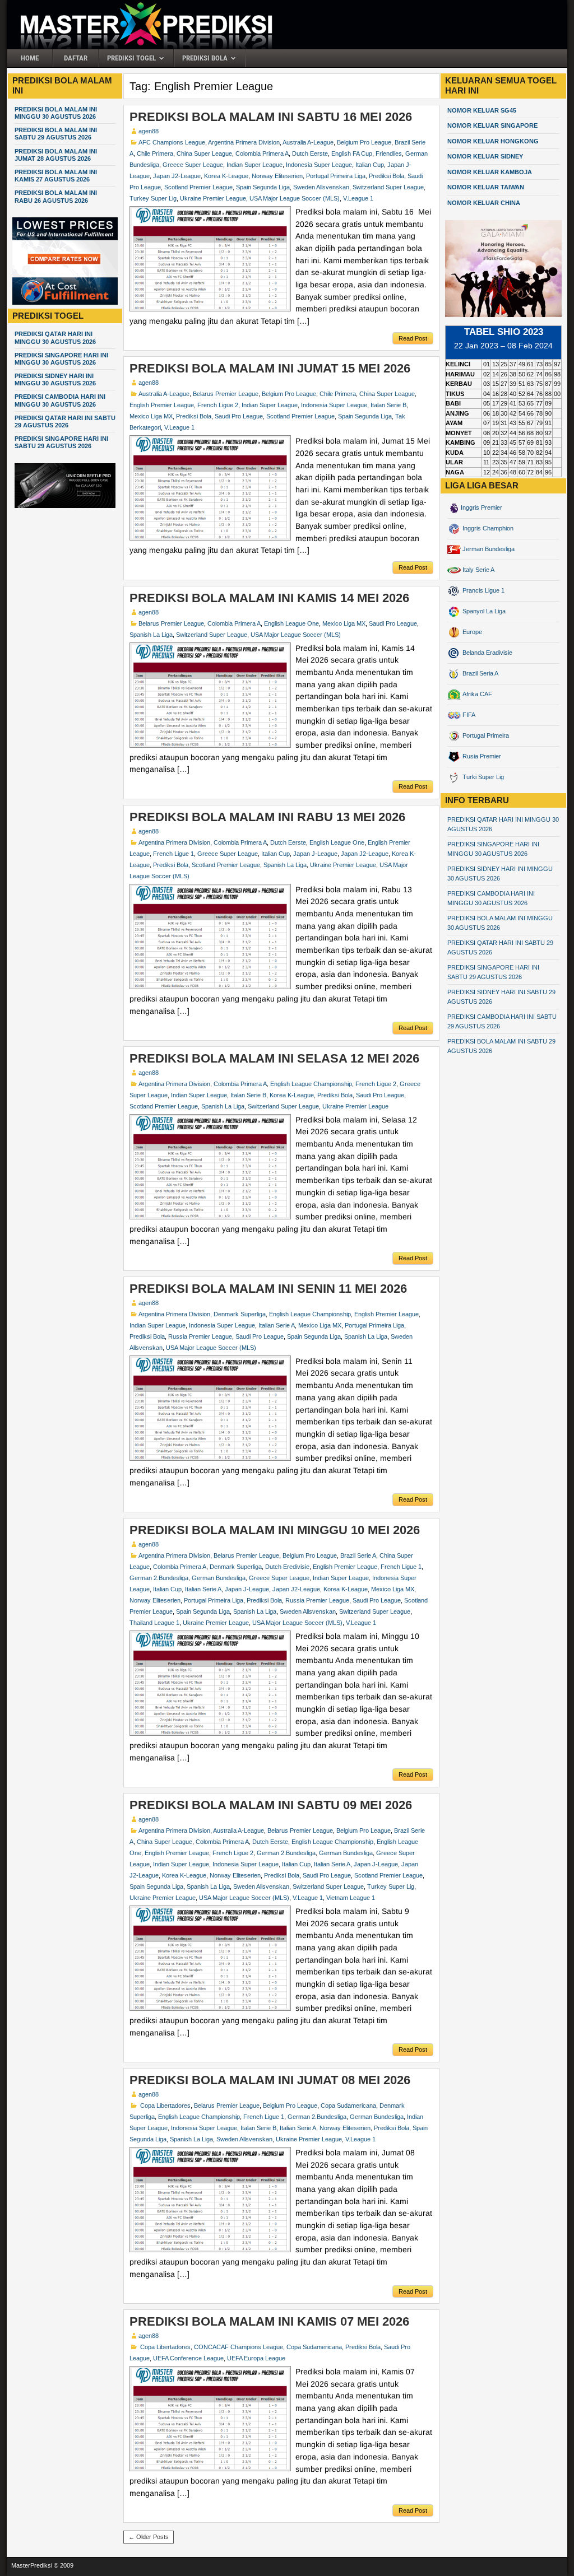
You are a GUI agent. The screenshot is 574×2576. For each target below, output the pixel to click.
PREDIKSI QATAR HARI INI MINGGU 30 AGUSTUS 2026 (55, 337)
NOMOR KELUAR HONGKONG (493, 141)
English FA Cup (352, 153)
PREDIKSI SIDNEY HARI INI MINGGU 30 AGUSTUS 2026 (55, 379)
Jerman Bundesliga (488, 549)
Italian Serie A (277, 1325)
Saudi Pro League (239, 416)
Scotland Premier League (198, 187)
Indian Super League (254, 165)
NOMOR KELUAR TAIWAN (486, 187)
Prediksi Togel (131, 58)
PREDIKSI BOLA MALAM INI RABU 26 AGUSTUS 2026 (56, 196)
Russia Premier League (200, 1336)
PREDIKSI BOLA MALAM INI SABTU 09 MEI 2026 (271, 1805)
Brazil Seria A (480, 673)
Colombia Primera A (262, 153)
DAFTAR (76, 58)
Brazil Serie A (358, 1555)
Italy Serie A (478, 570)
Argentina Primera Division (244, 142)
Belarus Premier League (226, 394)
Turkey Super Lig (153, 198)
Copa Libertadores (165, 2105)
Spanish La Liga (151, 635)
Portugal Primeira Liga (336, 176)
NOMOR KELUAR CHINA (484, 203)
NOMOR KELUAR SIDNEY (485, 156)
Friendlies (389, 153)
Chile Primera (155, 153)
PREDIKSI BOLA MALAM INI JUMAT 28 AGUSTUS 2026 (56, 155)
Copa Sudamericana (348, 2105)
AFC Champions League (172, 142)
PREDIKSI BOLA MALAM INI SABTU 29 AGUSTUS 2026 (56, 134)
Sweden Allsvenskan (321, 187)
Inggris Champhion (487, 528)
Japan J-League (315, 854)
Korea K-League (226, 176)
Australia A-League (308, 142)
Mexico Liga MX (151, 416)
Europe (471, 632)
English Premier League (162, 405)
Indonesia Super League (319, 165)
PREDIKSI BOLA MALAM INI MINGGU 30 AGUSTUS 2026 (56, 113)
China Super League (204, 153)
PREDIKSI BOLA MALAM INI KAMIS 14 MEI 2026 (269, 598)
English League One (291, 623)
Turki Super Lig (482, 777)
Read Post (413, 338)
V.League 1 (358, 198)
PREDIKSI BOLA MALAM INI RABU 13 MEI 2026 (267, 817)
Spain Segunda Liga (263, 187)
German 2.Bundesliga (159, 1578)
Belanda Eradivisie (487, 653)
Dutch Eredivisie (287, 1567)
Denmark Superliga (240, 1314)
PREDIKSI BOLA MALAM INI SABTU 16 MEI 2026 (271, 117)
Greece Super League (193, 165)
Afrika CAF (476, 694)
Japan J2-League (177, 176)
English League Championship (311, 1084)
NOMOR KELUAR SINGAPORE (492, 125)
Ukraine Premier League (213, 198)
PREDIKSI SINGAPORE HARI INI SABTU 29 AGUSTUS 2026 (61, 442)
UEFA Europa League (256, 2358)
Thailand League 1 (154, 1623)
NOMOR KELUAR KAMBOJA (490, 172)
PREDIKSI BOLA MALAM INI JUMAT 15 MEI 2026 (270, 368)
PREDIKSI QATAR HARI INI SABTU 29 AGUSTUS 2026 (65, 421)
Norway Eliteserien (277, 176)
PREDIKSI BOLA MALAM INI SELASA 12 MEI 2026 (274, 1058)
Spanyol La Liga (483, 611)
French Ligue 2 (218, 405)
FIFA (468, 715)
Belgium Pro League (364, 142)
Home (30, 58)
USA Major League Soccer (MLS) (295, 198)
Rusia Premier (481, 756)
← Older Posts (149, 2537)
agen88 (149, 131)
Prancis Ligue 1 (483, 590)
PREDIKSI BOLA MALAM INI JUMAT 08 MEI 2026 (270, 2080)
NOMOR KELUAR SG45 (482, 110)
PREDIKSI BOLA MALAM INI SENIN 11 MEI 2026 (268, 1289)
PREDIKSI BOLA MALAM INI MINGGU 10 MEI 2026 (275, 1530)
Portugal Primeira (485, 735)
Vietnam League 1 (351, 1898)
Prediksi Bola (205, 58)
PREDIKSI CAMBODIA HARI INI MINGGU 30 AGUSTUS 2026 (60, 400)
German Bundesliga (219, 1578)
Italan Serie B (388, 405)
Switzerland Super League (388, 187)
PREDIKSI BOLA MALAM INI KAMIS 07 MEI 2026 (269, 2321)
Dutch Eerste (310, 153)
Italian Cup (370, 165)
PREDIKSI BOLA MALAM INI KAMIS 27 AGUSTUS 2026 (56, 176)
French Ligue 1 (173, 854)
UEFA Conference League (188, 2358)
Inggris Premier (482, 507)
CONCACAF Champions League (239, 2347)
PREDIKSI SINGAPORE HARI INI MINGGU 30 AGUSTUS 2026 (61, 359)
